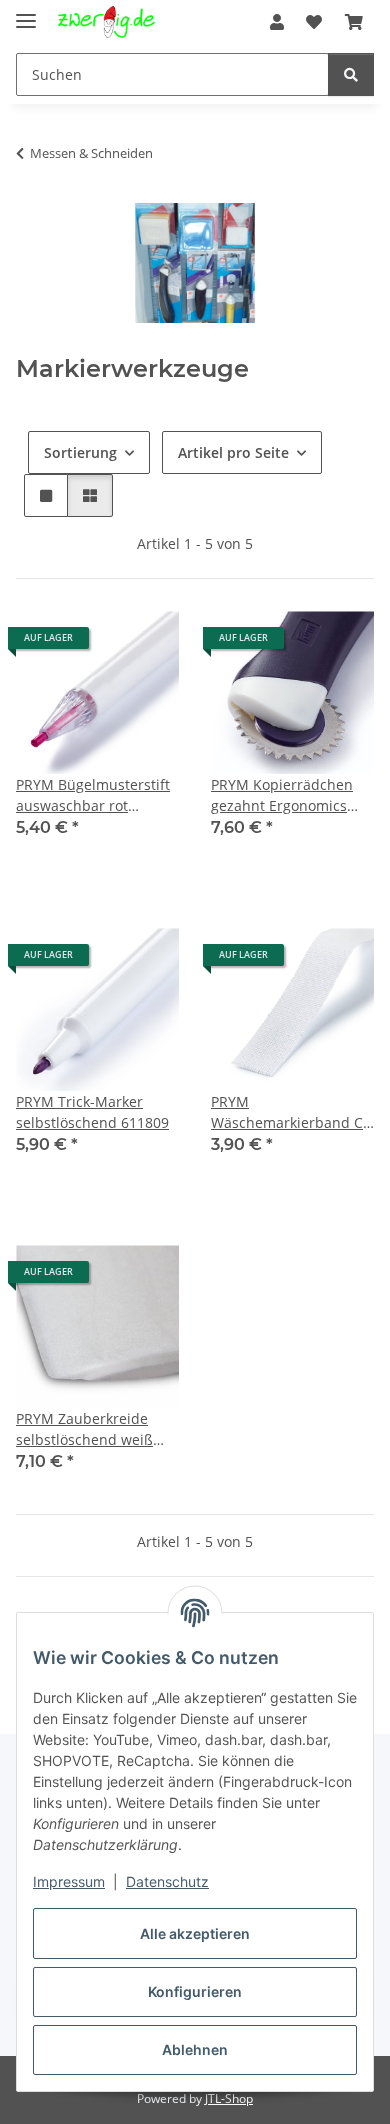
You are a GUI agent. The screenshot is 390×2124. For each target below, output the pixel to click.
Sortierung (80, 452)
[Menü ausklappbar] (26, 12)
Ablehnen (195, 2049)
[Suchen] (351, 74)
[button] (277, 22)
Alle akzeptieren (195, 1933)
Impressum (69, 1881)
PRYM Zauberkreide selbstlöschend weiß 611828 (84, 1429)
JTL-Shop (229, 2098)
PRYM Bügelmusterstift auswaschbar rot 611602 (93, 795)
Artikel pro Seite (233, 452)
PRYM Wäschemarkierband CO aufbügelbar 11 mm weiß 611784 (292, 1112)
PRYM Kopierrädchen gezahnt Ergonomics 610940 (282, 795)
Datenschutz (167, 1881)
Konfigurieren (195, 1991)
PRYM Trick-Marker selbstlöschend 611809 (92, 1112)
